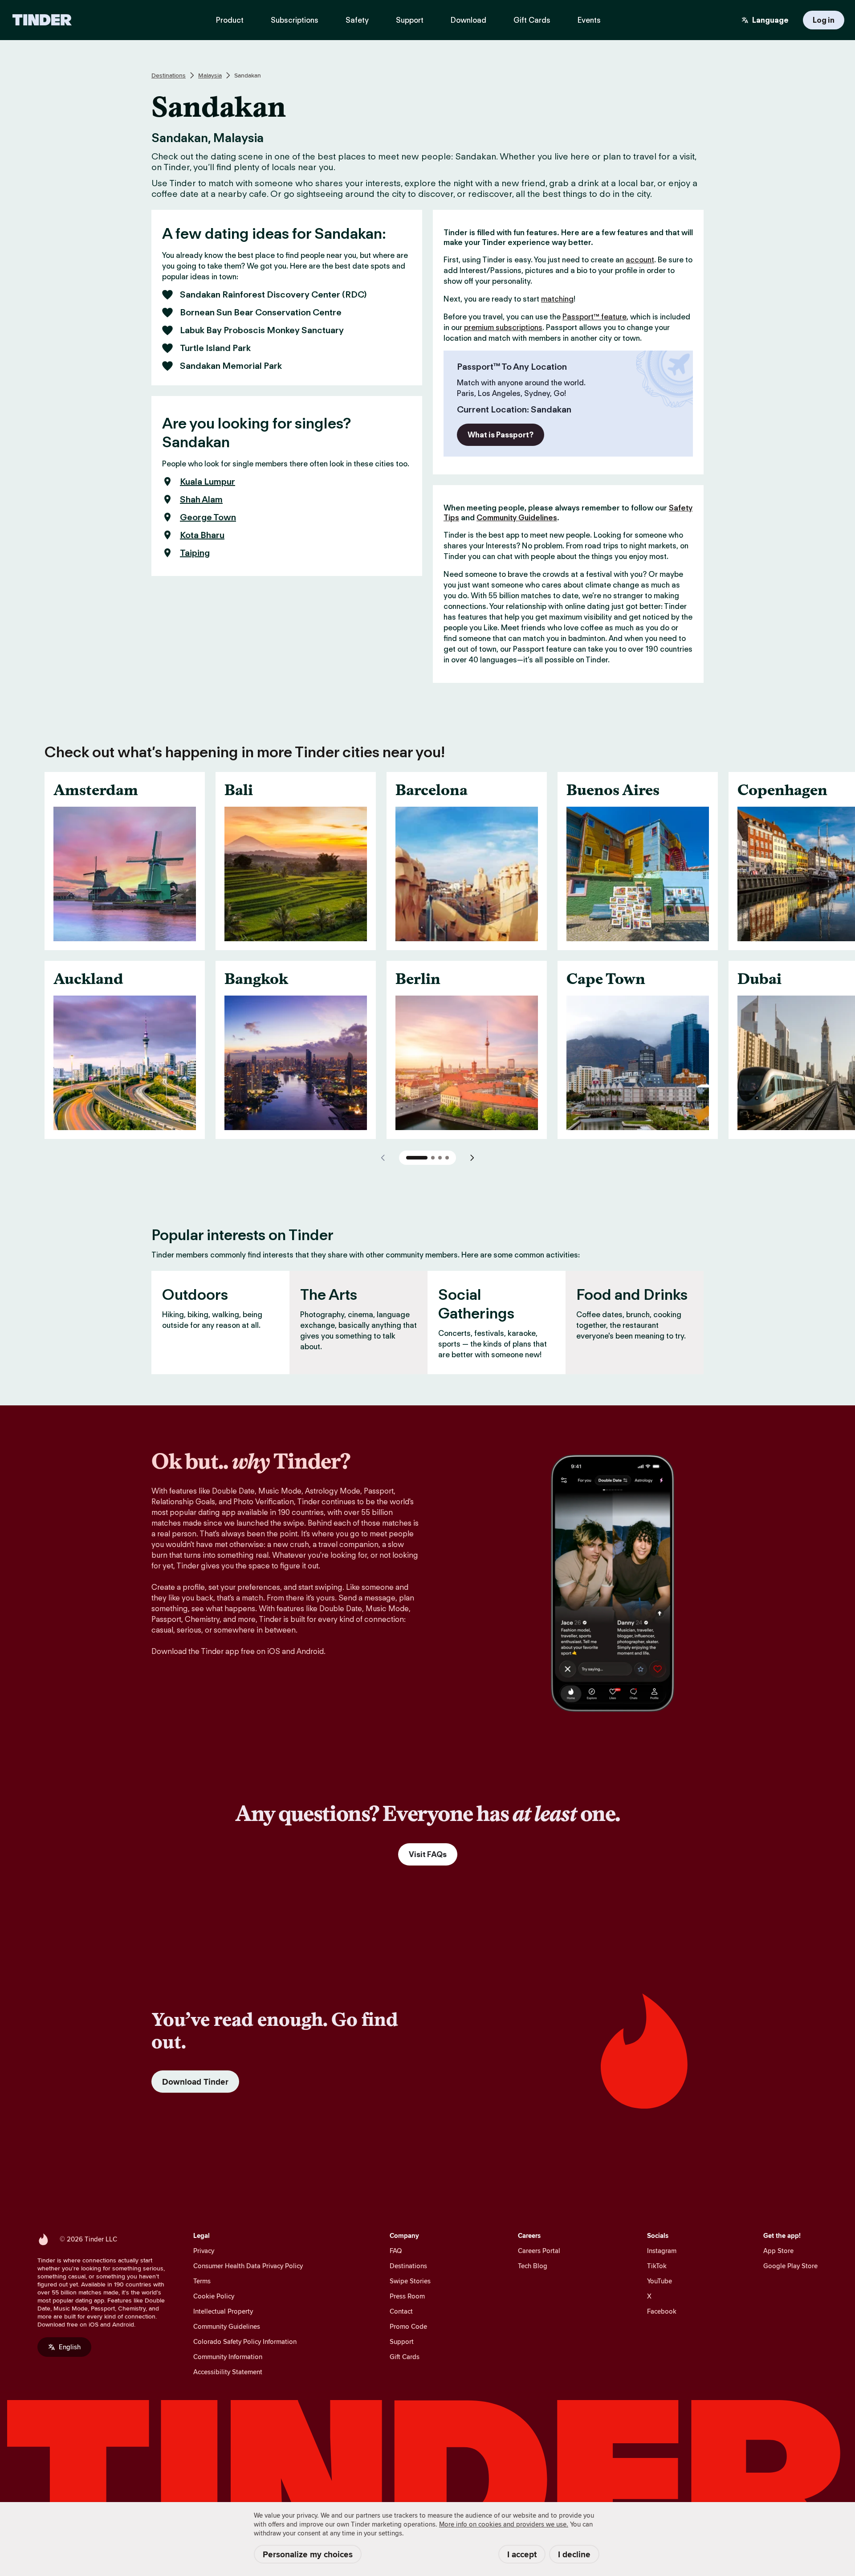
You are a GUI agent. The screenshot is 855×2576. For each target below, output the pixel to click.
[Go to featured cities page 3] (440, 1158)
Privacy (204, 2251)
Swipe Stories (410, 2281)
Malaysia (210, 75)
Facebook (662, 2311)
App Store (778, 2251)
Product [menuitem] (230, 20)
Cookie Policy (214, 2296)
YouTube (660, 2281)
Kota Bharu (202, 535)
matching (557, 299)
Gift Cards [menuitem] (532, 20)
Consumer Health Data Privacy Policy (248, 2266)
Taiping (195, 553)
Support (402, 2341)
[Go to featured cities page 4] (447, 1158)
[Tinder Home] (42, 20)
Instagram (662, 2251)
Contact (401, 2311)
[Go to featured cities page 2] (433, 1158)
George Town (208, 517)
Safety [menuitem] (357, 20)
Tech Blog (533, 2266)
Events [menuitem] (589, 20)
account (640, 260)
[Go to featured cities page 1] (417, 1158)
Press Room (407, 2296)
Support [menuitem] (410, 20)
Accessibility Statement (228, 2372)
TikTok (657, 2266)
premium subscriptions (503, 327)
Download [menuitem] (468, 20)
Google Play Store (790, 2266)
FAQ (396, 2251)
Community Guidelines (517, 518)
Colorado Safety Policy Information (245, 2341)
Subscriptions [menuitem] (295, 20)
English (70, 2347)
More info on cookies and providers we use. (504, 2524)
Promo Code (408, 2326)
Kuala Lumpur (208, 482)
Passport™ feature (594, 317)
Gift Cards (405, 2357)
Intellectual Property (223, 2311)
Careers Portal (539, 2251)
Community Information (228, 2357)
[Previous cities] (383, 1158)
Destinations (169, 75)
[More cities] (472, 1158)
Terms (202, 2281)
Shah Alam (201, 499)
